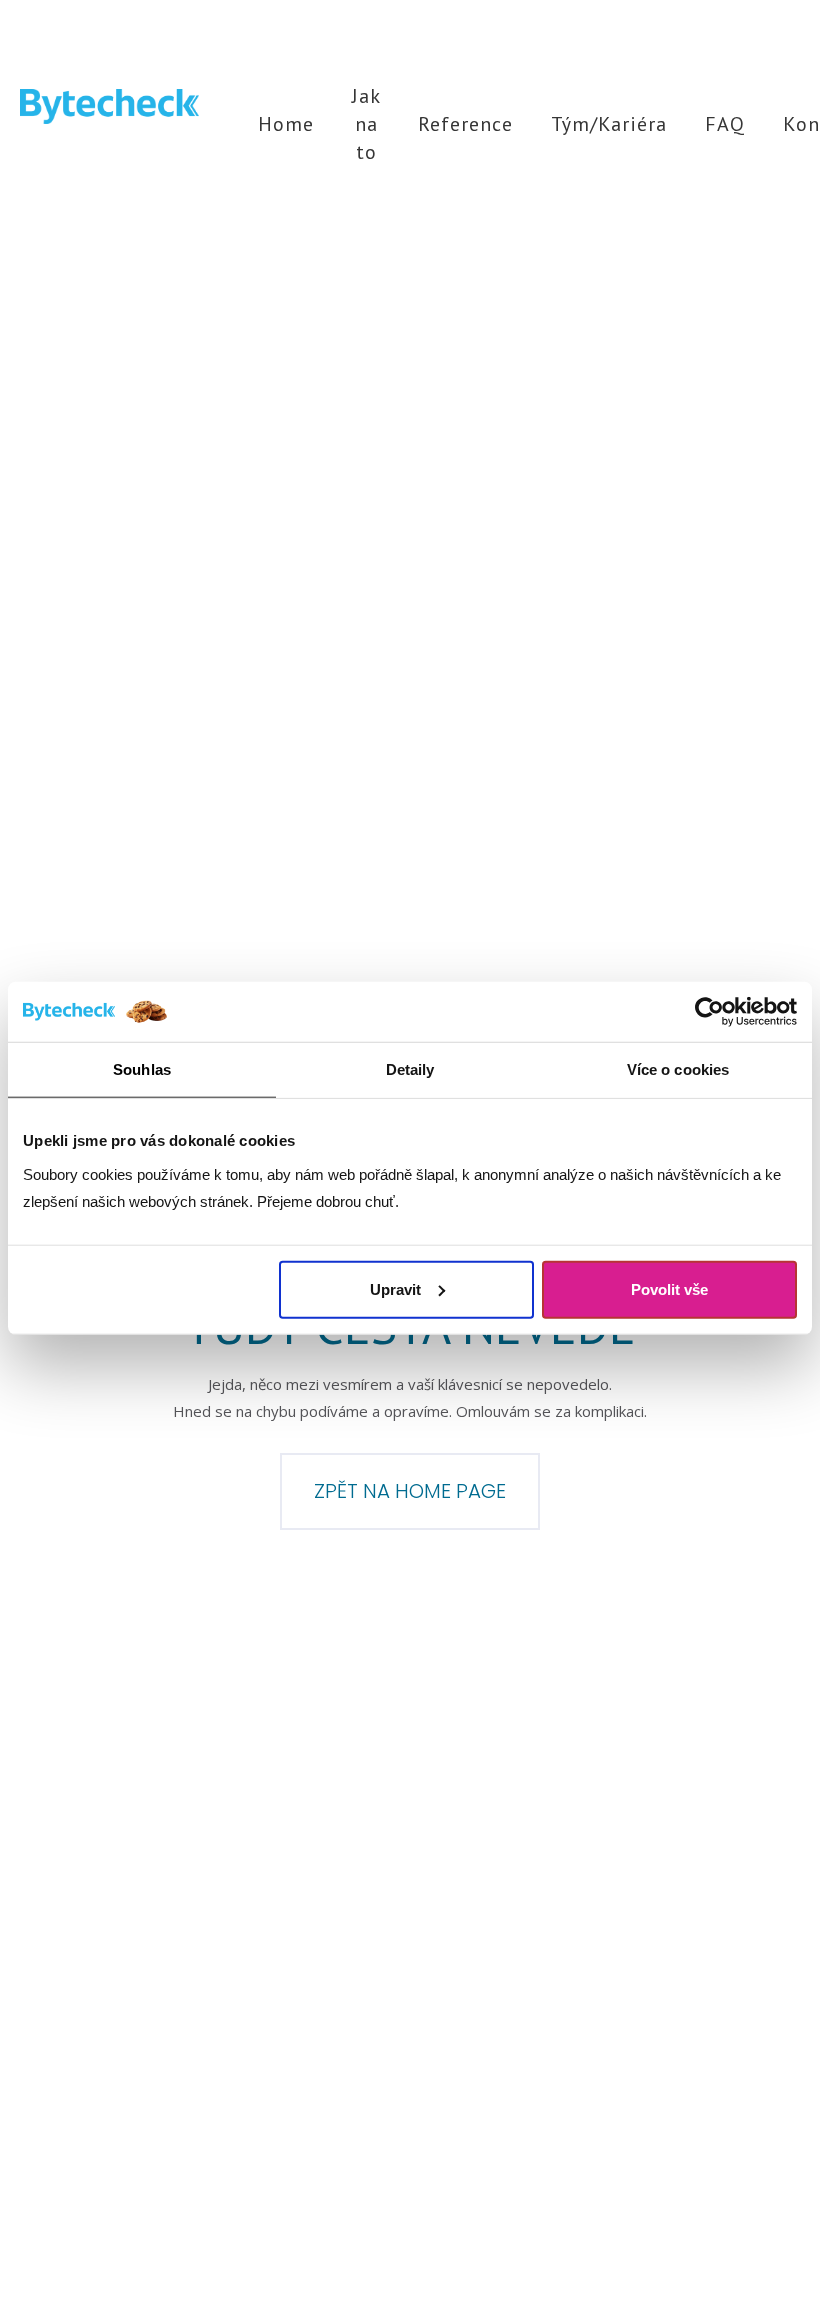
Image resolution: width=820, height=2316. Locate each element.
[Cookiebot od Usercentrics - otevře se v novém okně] (709, 1012)
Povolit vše (669, 1288)
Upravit (395, 1288)
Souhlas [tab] (142, 1069)
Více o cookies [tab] (678, 1069)
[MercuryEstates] (109, 106)
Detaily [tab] (410, 1069)
